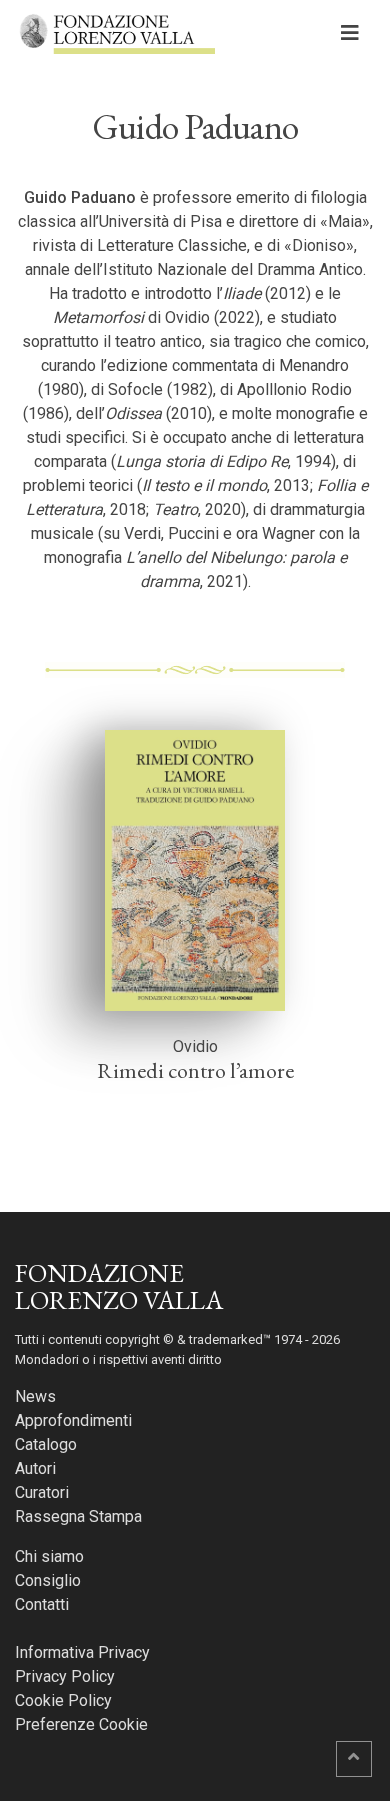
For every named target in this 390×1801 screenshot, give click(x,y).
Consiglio (48, 1580)
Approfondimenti (73, 1420)
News (35, 1396)
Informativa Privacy (82, 1652)
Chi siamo (49, 1556)
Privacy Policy (65, 1676)
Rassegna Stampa (78, 1516)
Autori (35, 1468)
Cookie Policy (63, 1700)
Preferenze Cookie (81, 1724)
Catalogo (46, 1444)
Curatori (42, 1492)
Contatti (42, 1604)
